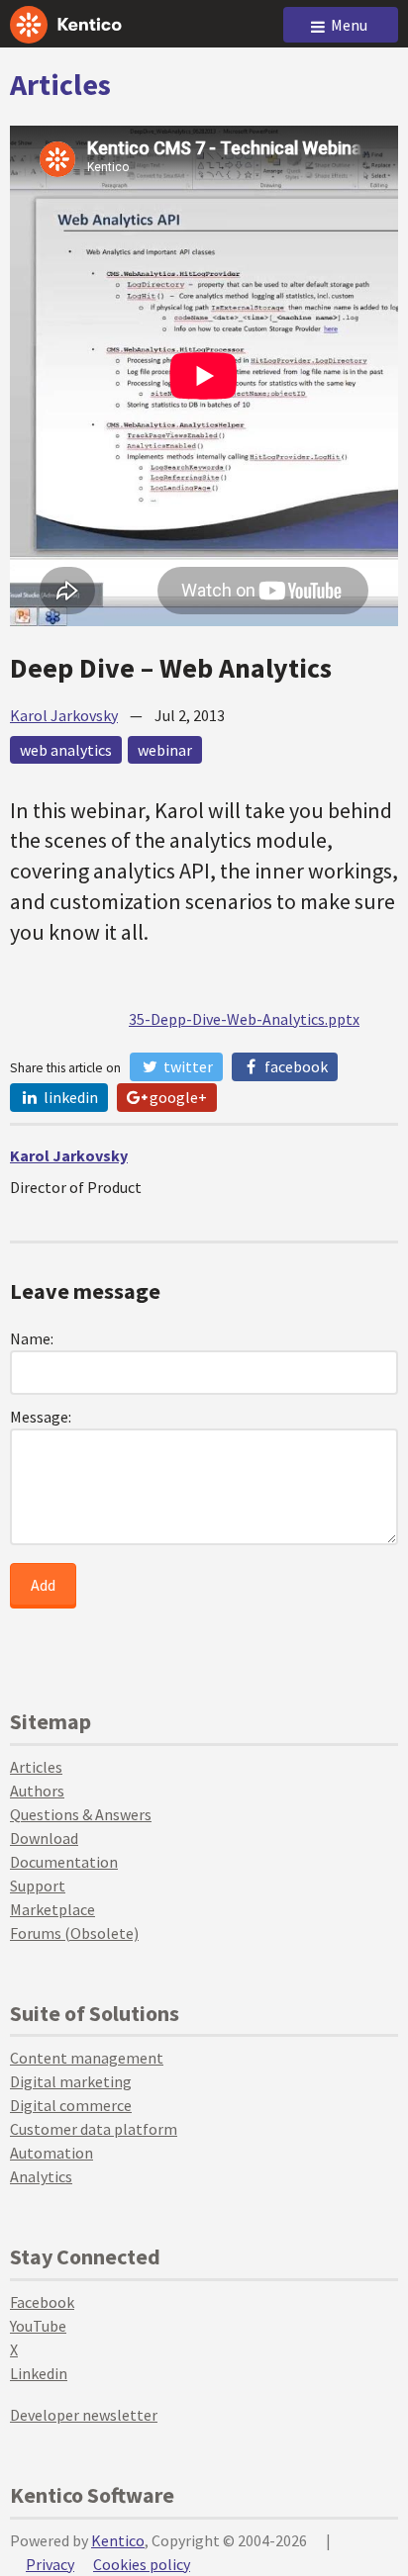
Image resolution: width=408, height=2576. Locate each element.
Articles (60, 84)
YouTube (38, 2326)
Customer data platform (94, 2129)
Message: (41, 1417)
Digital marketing (71, 2081)
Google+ (177, 1097)
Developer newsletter (84, 2415)
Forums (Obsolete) (74, 1933)
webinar (165, 750)
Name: (32, 1338)
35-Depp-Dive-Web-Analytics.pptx (244, 1019)
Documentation (64, 1862)
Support (38, 1886)
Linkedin (39, 2373)
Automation (51, 2153)
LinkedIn (69, 1097)
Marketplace (52, 1909)
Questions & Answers (81, 1814)
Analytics (41, 2176)
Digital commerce (71, 2105)
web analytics (66, 750)
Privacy (50, 2564)
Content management (87, 2058)
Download (44, 1838)
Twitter (187, 1066)
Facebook (295, 1066)
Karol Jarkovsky (64, 715)
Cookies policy (142, 2564)
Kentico (118, 2540)
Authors (37, 1791)
